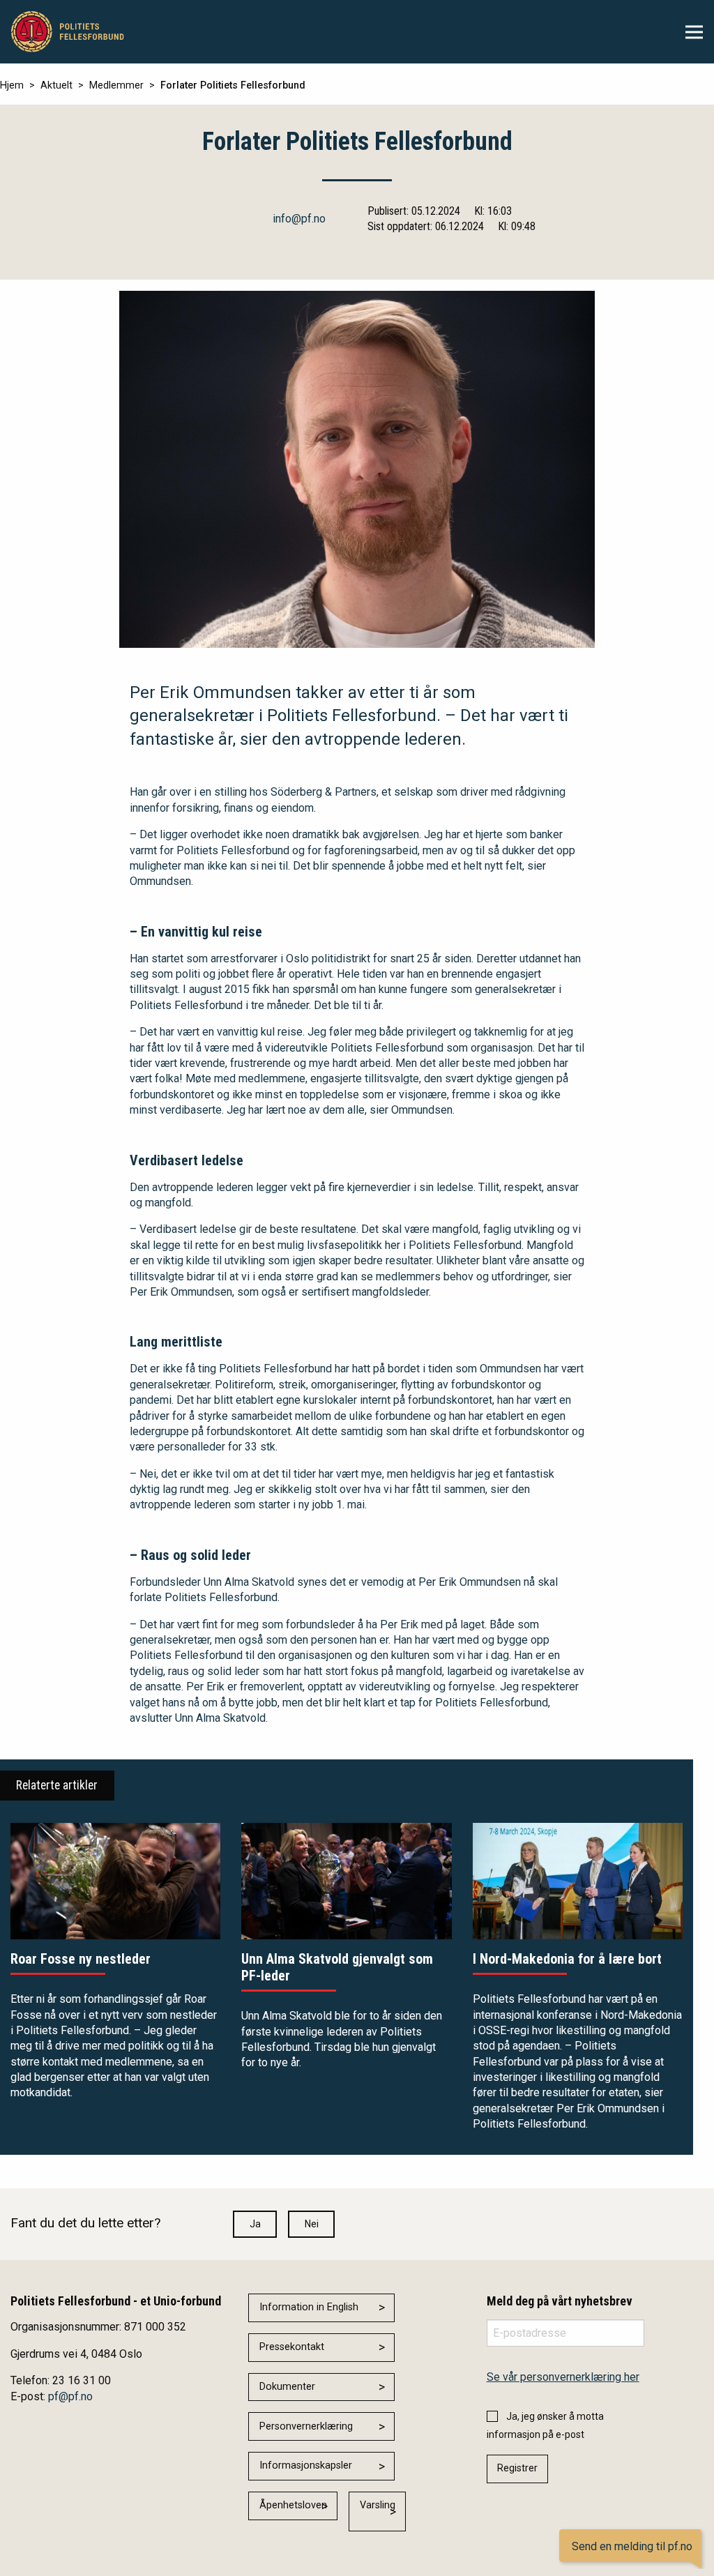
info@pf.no (299, 219)
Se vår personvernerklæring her (563, 2377)
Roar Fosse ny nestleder (81, 1959)
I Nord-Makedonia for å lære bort (567, 1959)
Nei (312, 2224)
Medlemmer (116, 85)
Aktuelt (56, 85)
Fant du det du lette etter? (85, 2223)
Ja (255, 2224)
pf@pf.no (70, 2396)
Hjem (12, 85)
